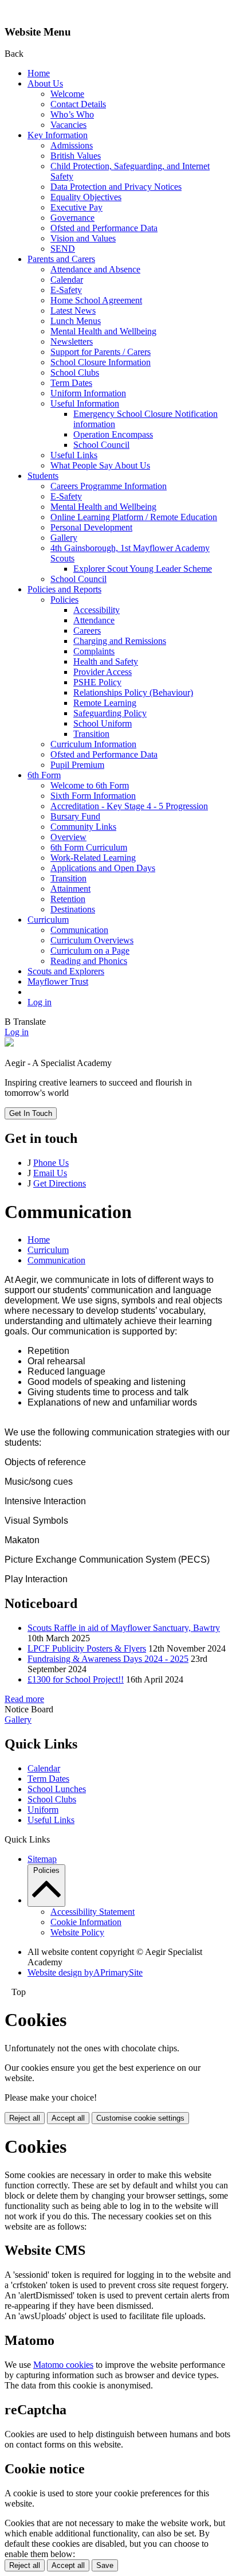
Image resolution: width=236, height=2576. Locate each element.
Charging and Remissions (120, 641)
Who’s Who (72, 114)
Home (39, 73)
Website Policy (77, 1932)
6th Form (44, 775)
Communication (79, 930)
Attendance (94, 620)
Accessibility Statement (93, 1912)
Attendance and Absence (95, 269)
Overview (68, 837)
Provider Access (103, 672)
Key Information (58, 135)
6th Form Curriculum (89, 847)
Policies (64, 600)
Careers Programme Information (109, 486)
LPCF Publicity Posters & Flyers (87, 1648)
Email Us (50, 1173)
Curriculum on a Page (90, 951)
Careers (87, 631)
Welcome (67, 94)
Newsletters (72, 341)
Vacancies (68, 125)
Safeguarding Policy (110, 713)
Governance (72, 218)
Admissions (72, 145)
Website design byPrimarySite (85, 1972)
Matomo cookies (63, 2365)
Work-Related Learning (93, 858)
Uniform (43, 1810)
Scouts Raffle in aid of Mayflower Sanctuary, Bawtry (124, 1628)
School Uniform (103, 723)
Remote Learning (105, 703)
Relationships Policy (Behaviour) (133, 692)
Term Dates (71, 383)
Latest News (73, 311)
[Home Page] (9, 1043)
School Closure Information (101, 362)
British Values (76, 156)
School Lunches (57, 1789)
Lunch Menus (76, 321)
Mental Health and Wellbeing (103, 331)
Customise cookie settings (140, 2118)
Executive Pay (76, 207)
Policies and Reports (64, 589)
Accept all (68, 2118)
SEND (63, 249)
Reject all (25, 2118)
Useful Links (74, 455)
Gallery (64, 538)
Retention (68, 899)
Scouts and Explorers (66, 971)
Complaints (94, 651)
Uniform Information (88, 393)
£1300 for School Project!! (76, 1679)
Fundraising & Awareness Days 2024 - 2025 (108, 1659)
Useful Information (85, 403)
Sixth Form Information (93, 796)
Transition (91, 734)
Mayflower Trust (58, 981)
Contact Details (78, 104)
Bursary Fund (75, 816)
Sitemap (42, 1859)
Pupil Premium (77, 765)
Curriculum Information (93, 744)
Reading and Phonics (89, 961)
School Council (101, 445)
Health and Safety (106, 661)
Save (105, 2565)
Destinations (73, 909)
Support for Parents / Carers (101, 352)
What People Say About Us (100, 465)
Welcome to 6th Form (90, 785)
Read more (24, 1699)
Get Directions (60, 1183)
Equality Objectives (86, 197)
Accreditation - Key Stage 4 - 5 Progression (129, 806)
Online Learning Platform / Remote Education (134, 517)
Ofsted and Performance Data (104, 228)
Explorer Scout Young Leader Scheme (143, 569)
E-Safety (66, 290)
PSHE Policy (97, 682)
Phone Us (51, 1163)
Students (43, 476)
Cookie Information (86, 1922)
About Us (45, 83)
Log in (40, 1002)
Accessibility (97, 610)
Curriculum (48, 920)
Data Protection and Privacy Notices (116, 187)
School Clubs (75, 372)
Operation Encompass (113, 434)
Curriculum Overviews (92, 940)
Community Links (83, 827)
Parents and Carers (61, 259)
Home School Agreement (96, 300)
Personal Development (91, 527)
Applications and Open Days (103, 868)
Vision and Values (83, 238)
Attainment (70, 889)
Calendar (67, 280)
